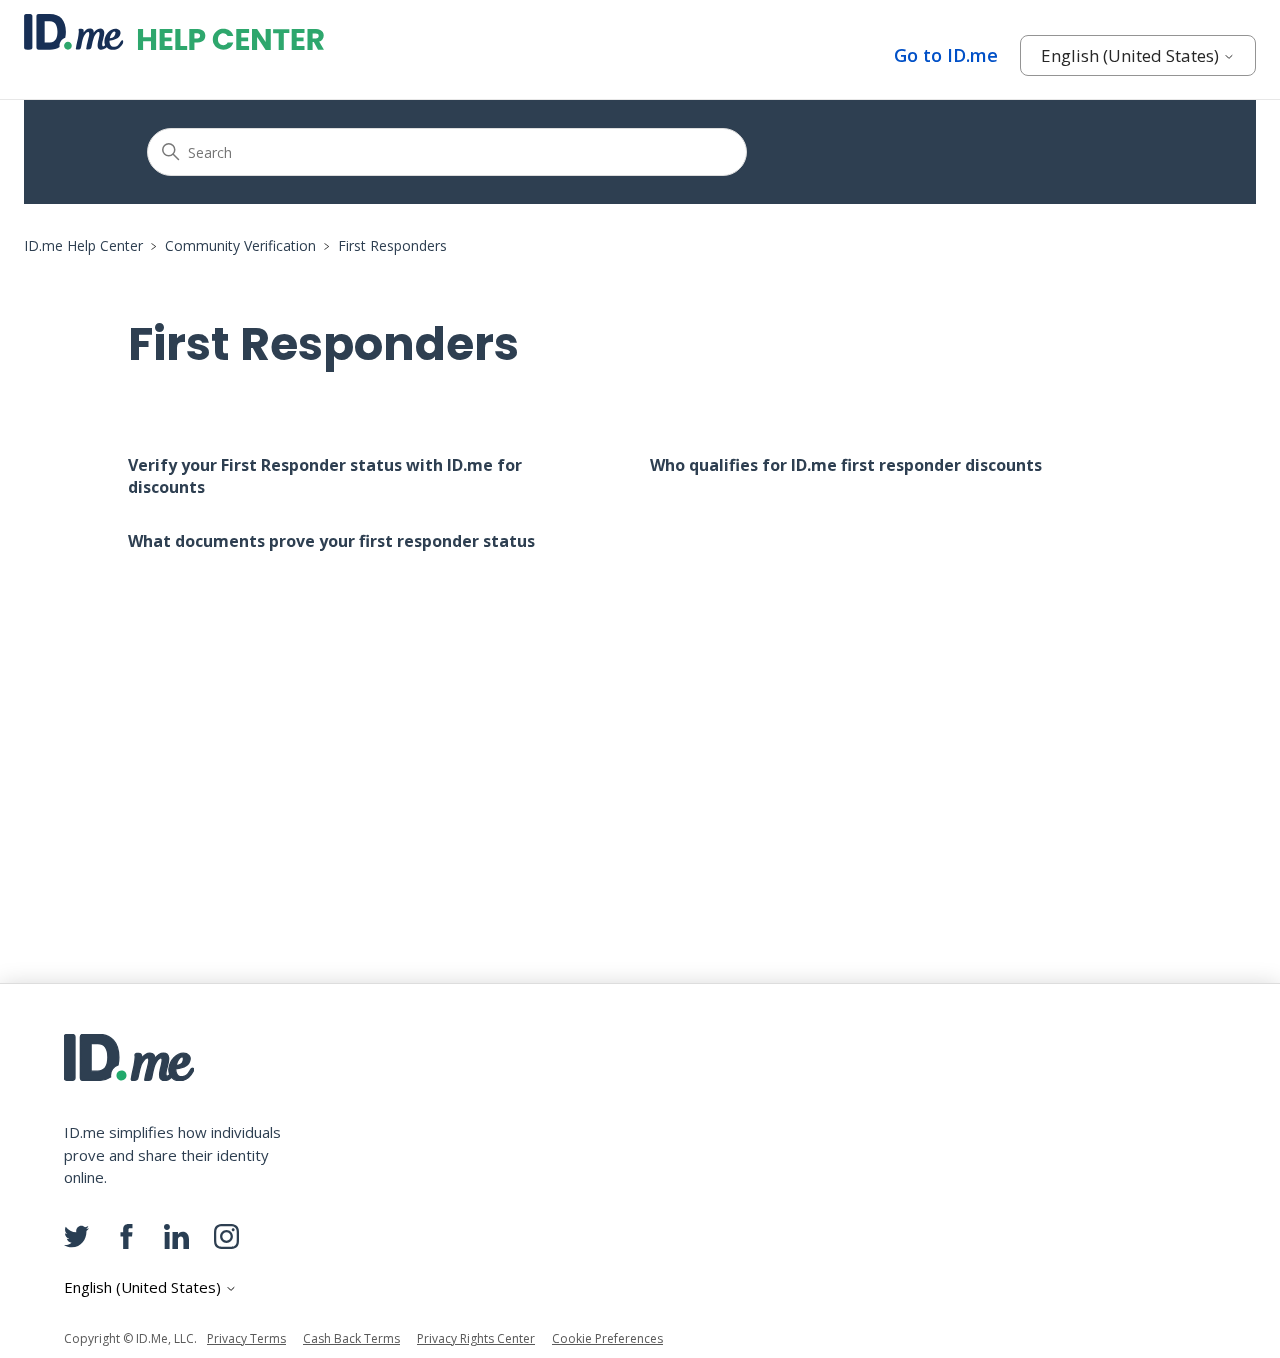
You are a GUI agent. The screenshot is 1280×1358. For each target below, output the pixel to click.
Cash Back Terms (351, 1338)
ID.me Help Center (83, 245)
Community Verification (240, 245)
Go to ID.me (946, 55)
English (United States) (1132, 55)
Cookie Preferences (607, 1338)
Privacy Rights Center (476, 1338)
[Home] (174, 32)
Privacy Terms (246, 1338)
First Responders (392, 245)
